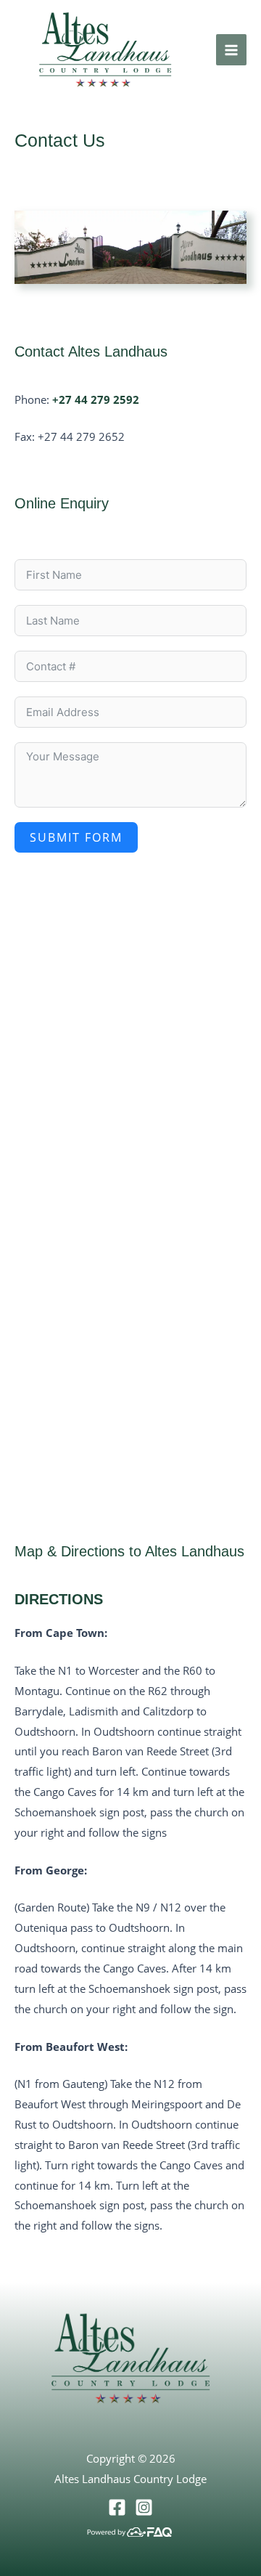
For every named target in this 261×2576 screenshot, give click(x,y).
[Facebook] (117, 2507)
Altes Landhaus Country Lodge (130, 2479)
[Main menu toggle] (232, 50)
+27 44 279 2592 (96, 399)
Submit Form (76, 837)
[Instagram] (144, 2507)
